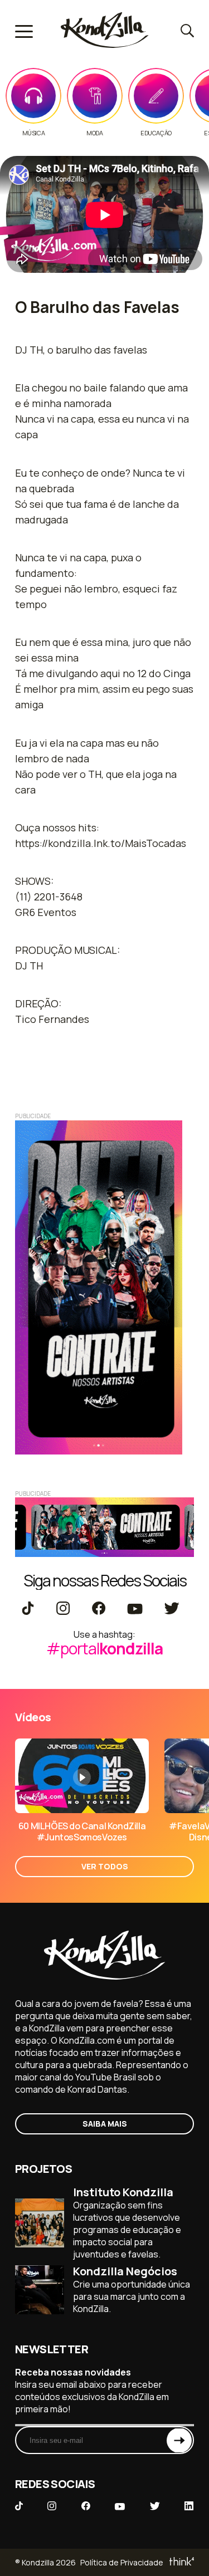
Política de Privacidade (122, 2562)
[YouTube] (135, 1609)
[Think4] (181, 2562)
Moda (94, 133)
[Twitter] (171, 1609)
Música (34, 133)
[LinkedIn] (189, 2507)
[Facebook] (98, 1609)
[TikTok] (28, 1609)
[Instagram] (63, 1609)
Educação (156, 133)
